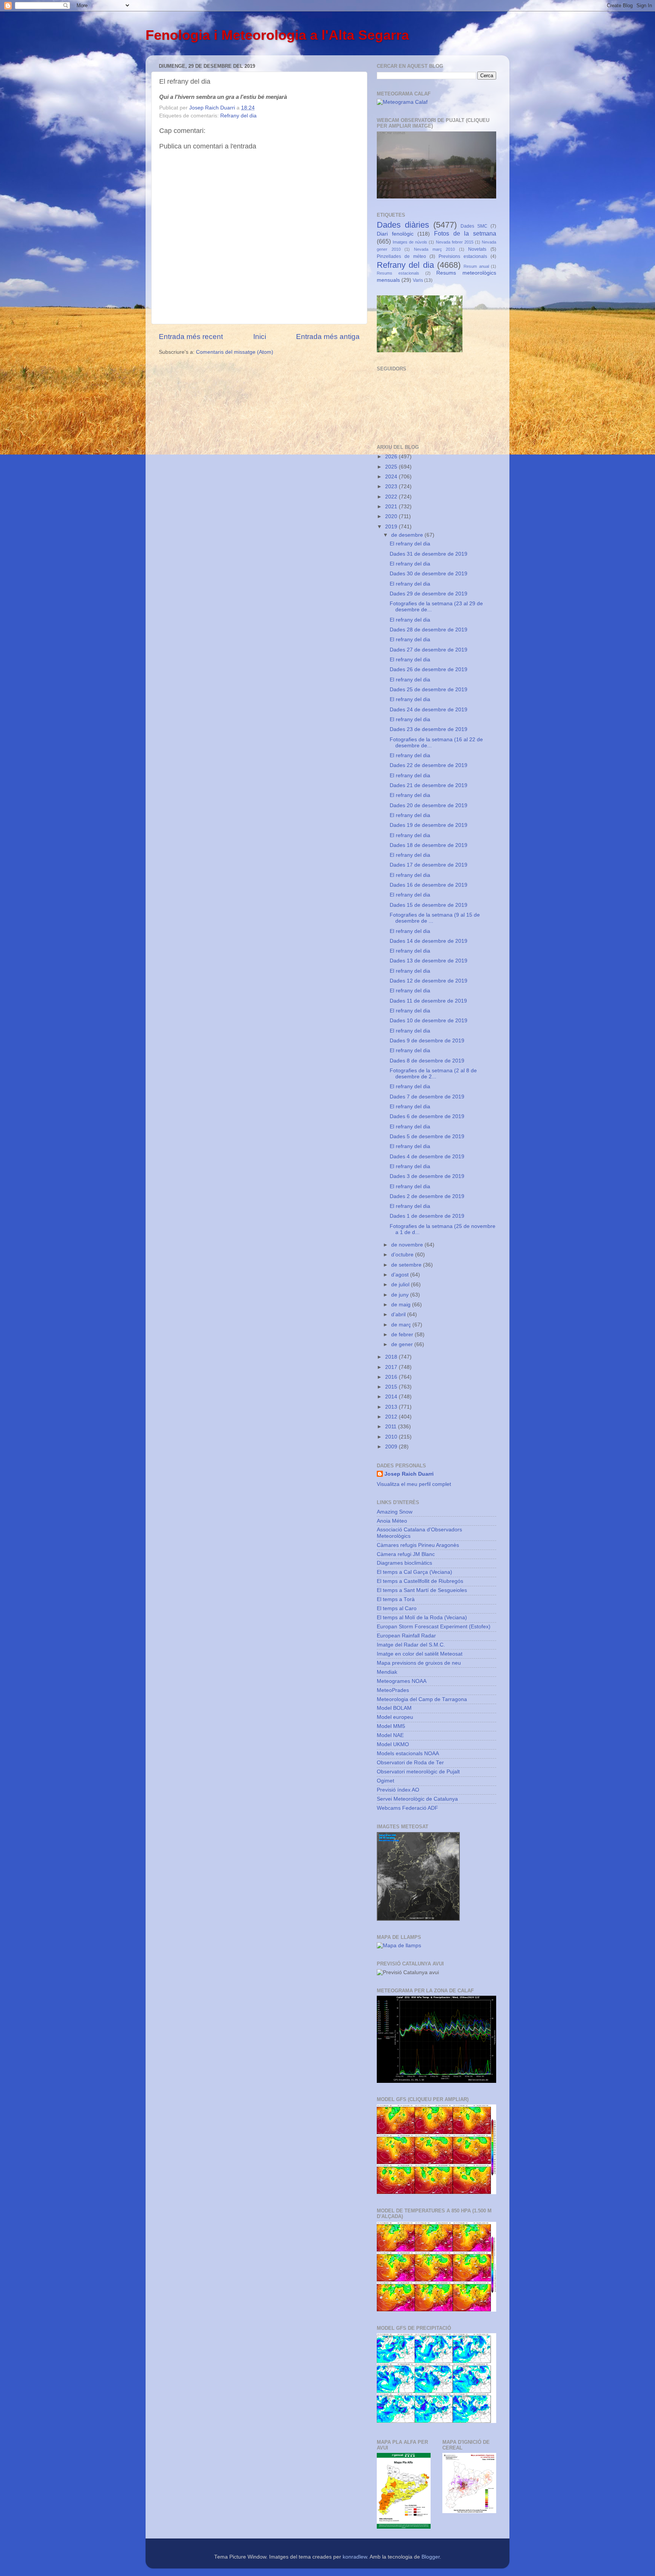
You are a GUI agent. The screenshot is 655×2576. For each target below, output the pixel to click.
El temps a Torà (396, 1599)
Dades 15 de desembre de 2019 (429, 905)
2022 (392, 497)
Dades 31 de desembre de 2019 (429, 554)
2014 (392, 1397)
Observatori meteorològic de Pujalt (418, 1772)
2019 (392, 527)
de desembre (408, 535)
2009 (392, 1447)
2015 (392, 1387)
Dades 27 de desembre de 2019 (429, 650)
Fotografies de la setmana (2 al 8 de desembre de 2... (433, 1074)
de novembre (408, 1245)
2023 (392, 487)
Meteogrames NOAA (402, 1681)
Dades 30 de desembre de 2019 (429, 574)
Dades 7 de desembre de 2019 (427, 1097)
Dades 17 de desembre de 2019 (429, 865)
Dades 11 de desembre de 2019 (428, 1001)
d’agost (401, 1275)
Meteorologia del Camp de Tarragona (422, 1699)
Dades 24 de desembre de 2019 (429, 710)
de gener (403, 1344)
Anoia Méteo (392, 1521)
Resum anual (476, 266)
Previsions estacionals (463, 256)
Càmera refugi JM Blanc (406, 1554)
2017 (392, 1367)
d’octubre (403, 1255)
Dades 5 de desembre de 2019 (427, 1136)
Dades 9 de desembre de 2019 (427, 1041)
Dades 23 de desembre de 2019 (429, 729)
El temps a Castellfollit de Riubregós (420, 1581)
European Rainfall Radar (406, 1636)
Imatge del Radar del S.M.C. (411, 1645)
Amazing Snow (395, 1512)
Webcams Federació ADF (407, 1808)
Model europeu (395, 1717)
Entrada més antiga (328, 337)
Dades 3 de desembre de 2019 (427, 1176)
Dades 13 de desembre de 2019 (429, 961)
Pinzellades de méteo (401, 256)
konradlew (355, 2557)
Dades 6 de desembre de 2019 (427, 1116)
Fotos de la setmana (465, 233)
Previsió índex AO (398, 1790)
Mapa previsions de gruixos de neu (419, 1663)
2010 (392, 1437)
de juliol (401, 1285)
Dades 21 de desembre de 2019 (429, 785)
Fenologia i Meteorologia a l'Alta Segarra (277, 35)
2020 (392, 516)
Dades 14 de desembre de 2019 (429, 941)
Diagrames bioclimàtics (404, 1563)
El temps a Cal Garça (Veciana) (414, 1572)
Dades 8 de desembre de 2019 (427, 1061)
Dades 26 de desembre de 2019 (429, 669)
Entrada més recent (191, 337)
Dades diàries (403, 225)
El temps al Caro (397, 1608)
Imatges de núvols (410, 242)
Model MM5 (391, 1726)
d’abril (399, 1315)
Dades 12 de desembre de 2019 (429, 981)
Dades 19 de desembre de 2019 (429, 825)
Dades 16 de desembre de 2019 (429, 885)
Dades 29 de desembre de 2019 (429, 594)
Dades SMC (474, 226)
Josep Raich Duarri (409, 1474)
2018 (392, 1357)
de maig (402, 1305)
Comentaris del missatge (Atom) (235, 352)
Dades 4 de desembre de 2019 (427, 1157)
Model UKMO (393, 1744)
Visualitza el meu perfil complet (414, 1484)
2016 (392, 1377)
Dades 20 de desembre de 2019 (429, 805)
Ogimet (385, 1781)
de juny (401, 1295)
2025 (392, 467)
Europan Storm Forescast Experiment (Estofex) (434, 1627)
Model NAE (390, 1735)
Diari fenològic (395, 234)
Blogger (431, 2557)
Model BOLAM (394, 1708)
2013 (392, 1407)
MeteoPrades (393, 1690)
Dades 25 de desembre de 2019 (429, 690)
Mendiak (387, 1672)
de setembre (407, 1265)
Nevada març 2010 (434, 249)
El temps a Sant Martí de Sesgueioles (422, 1590)
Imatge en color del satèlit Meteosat (420, 1654)
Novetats (477, 249)
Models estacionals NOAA (408, 1754)
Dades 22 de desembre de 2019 (429, 765)
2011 (392, 1427)
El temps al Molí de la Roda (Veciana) (422, 1618)
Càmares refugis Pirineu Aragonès (418, 1545)
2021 (392, 507)
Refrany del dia (238, 116)
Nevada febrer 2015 (455, 242)
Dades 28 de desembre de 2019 (429, 630)
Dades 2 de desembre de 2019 (427, 1196)
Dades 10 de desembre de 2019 (429, 1021)
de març (402, 1325)
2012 (392, 1417)
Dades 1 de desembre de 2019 (427, 1216)
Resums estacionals (398, 273)
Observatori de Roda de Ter (410, 1763)
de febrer (403, 1335)
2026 (392, 457)
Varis (418, 280)
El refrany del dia (410, 544)
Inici (260, 337)
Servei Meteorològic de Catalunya (417, 1799)
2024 (392, 477)
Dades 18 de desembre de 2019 (429, 845)
